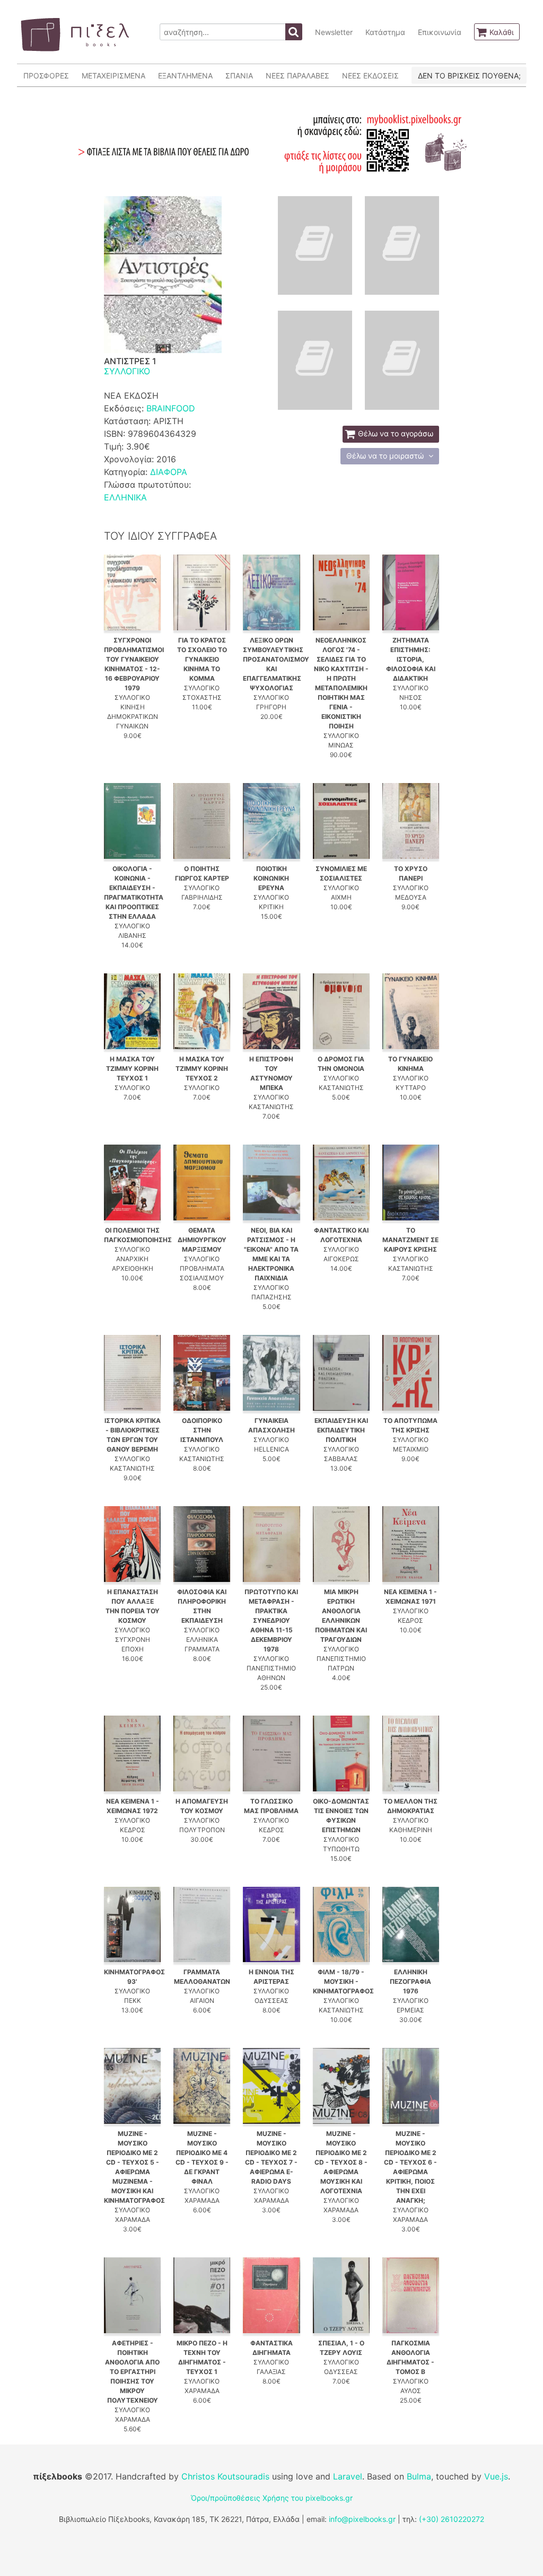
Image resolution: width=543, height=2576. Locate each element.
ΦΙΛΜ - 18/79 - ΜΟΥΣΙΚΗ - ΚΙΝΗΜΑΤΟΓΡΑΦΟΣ (343, 1981)
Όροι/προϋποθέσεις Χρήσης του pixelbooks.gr (272, 2498)
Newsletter (334, 32)
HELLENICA (271, 1449)
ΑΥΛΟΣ (411, 2391)
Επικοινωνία (440, 32)
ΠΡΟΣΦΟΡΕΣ (46, 76)
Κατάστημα (385, 32)
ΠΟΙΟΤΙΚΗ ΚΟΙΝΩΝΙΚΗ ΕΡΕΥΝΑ (271, 878)
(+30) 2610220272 (452, 2519)
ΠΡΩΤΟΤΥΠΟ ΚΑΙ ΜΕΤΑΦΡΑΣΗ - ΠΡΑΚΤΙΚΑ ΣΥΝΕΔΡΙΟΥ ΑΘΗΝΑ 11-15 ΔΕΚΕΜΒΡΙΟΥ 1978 (271, 1620)
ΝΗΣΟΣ (411, 697)
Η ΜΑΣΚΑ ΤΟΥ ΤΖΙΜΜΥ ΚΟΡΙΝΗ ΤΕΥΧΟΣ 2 (202, 1069)
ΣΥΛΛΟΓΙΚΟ (127, 371)
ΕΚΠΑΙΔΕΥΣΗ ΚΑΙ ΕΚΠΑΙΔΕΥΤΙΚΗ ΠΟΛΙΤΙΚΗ (341, 1430)
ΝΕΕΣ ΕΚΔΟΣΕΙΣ (370, 76)
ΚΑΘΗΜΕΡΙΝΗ (411, 1830)
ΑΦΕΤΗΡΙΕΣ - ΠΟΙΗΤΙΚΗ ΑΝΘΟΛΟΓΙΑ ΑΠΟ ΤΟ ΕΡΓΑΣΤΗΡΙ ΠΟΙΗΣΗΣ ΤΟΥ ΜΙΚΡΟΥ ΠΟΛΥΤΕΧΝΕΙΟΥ (132, 2372)
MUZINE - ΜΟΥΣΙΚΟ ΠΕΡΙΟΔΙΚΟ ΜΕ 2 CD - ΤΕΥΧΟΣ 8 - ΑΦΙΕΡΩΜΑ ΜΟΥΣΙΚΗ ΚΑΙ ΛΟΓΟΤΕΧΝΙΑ (341, 2162)
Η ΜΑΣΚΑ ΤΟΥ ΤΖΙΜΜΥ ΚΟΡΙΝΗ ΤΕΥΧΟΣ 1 (132, 1069)
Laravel (348, 2476)
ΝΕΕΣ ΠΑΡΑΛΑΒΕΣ (297, 76)
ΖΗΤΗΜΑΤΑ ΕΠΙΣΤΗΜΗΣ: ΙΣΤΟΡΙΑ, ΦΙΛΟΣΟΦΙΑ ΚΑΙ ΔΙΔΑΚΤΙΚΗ (411, 659)
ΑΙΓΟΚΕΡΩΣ (341, 1259)
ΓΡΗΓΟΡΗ (271, 707)
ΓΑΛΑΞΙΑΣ (271, 2372)
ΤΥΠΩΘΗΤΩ (341, 1849)
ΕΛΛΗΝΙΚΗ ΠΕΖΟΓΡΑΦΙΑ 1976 (410, 1981)
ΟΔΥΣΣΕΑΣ (271, 2001)
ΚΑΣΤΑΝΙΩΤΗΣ (271, 1107)
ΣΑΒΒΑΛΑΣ (341, 1459)
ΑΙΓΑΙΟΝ (202, 2001)
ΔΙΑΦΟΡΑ (169, 472)
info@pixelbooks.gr (362, 2519)
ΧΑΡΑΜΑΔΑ (133, 2219)
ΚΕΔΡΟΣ (410, 1620)
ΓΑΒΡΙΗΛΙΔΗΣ (202, 897)
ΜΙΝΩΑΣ (341, 745)
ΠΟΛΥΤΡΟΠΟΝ (202, 1830)
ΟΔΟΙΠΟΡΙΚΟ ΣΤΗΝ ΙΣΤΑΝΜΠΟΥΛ (202, 1430)
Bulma (419, 2476)
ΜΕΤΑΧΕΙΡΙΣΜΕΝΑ (113, 76)
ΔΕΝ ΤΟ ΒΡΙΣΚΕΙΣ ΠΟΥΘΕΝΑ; (469, 76)
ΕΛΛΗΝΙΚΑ (125, 497)
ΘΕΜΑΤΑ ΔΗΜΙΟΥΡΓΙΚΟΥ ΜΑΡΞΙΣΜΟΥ (202, 1240)
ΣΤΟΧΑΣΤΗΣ (202, 697)
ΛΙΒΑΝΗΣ (132, 935)
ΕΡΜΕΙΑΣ (410, 2010)
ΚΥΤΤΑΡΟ (411, 1088)
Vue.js (496, 2476)
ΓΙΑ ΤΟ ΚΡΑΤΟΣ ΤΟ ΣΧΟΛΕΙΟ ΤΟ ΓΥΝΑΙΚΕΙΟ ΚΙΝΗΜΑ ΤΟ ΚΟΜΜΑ (202, 659)
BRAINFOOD (171, 408)
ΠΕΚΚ (133, 2001)
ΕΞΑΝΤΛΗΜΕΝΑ (185, 76)
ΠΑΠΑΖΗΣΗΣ (271, 1297)
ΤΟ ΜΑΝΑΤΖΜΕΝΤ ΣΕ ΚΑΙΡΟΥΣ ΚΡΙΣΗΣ (410, 1240)
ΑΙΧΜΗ (341, 897)
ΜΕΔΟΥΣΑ (411, 897)
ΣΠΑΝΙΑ (239, 76)
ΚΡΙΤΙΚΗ (271, 907)
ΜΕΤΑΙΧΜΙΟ (411, 1449)
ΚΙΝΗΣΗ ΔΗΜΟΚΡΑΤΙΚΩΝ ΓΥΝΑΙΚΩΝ (133, 716)
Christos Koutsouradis (225, 2476)
